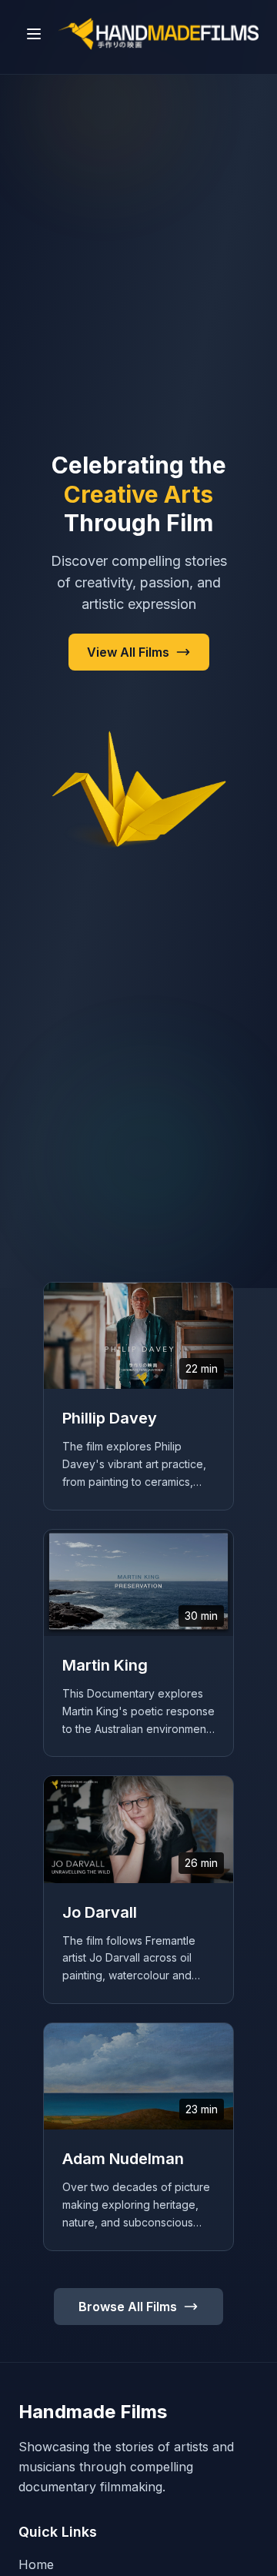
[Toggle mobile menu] (34, 34)
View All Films (128, 652)
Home (36, 2564)
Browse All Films (128, 2307)
